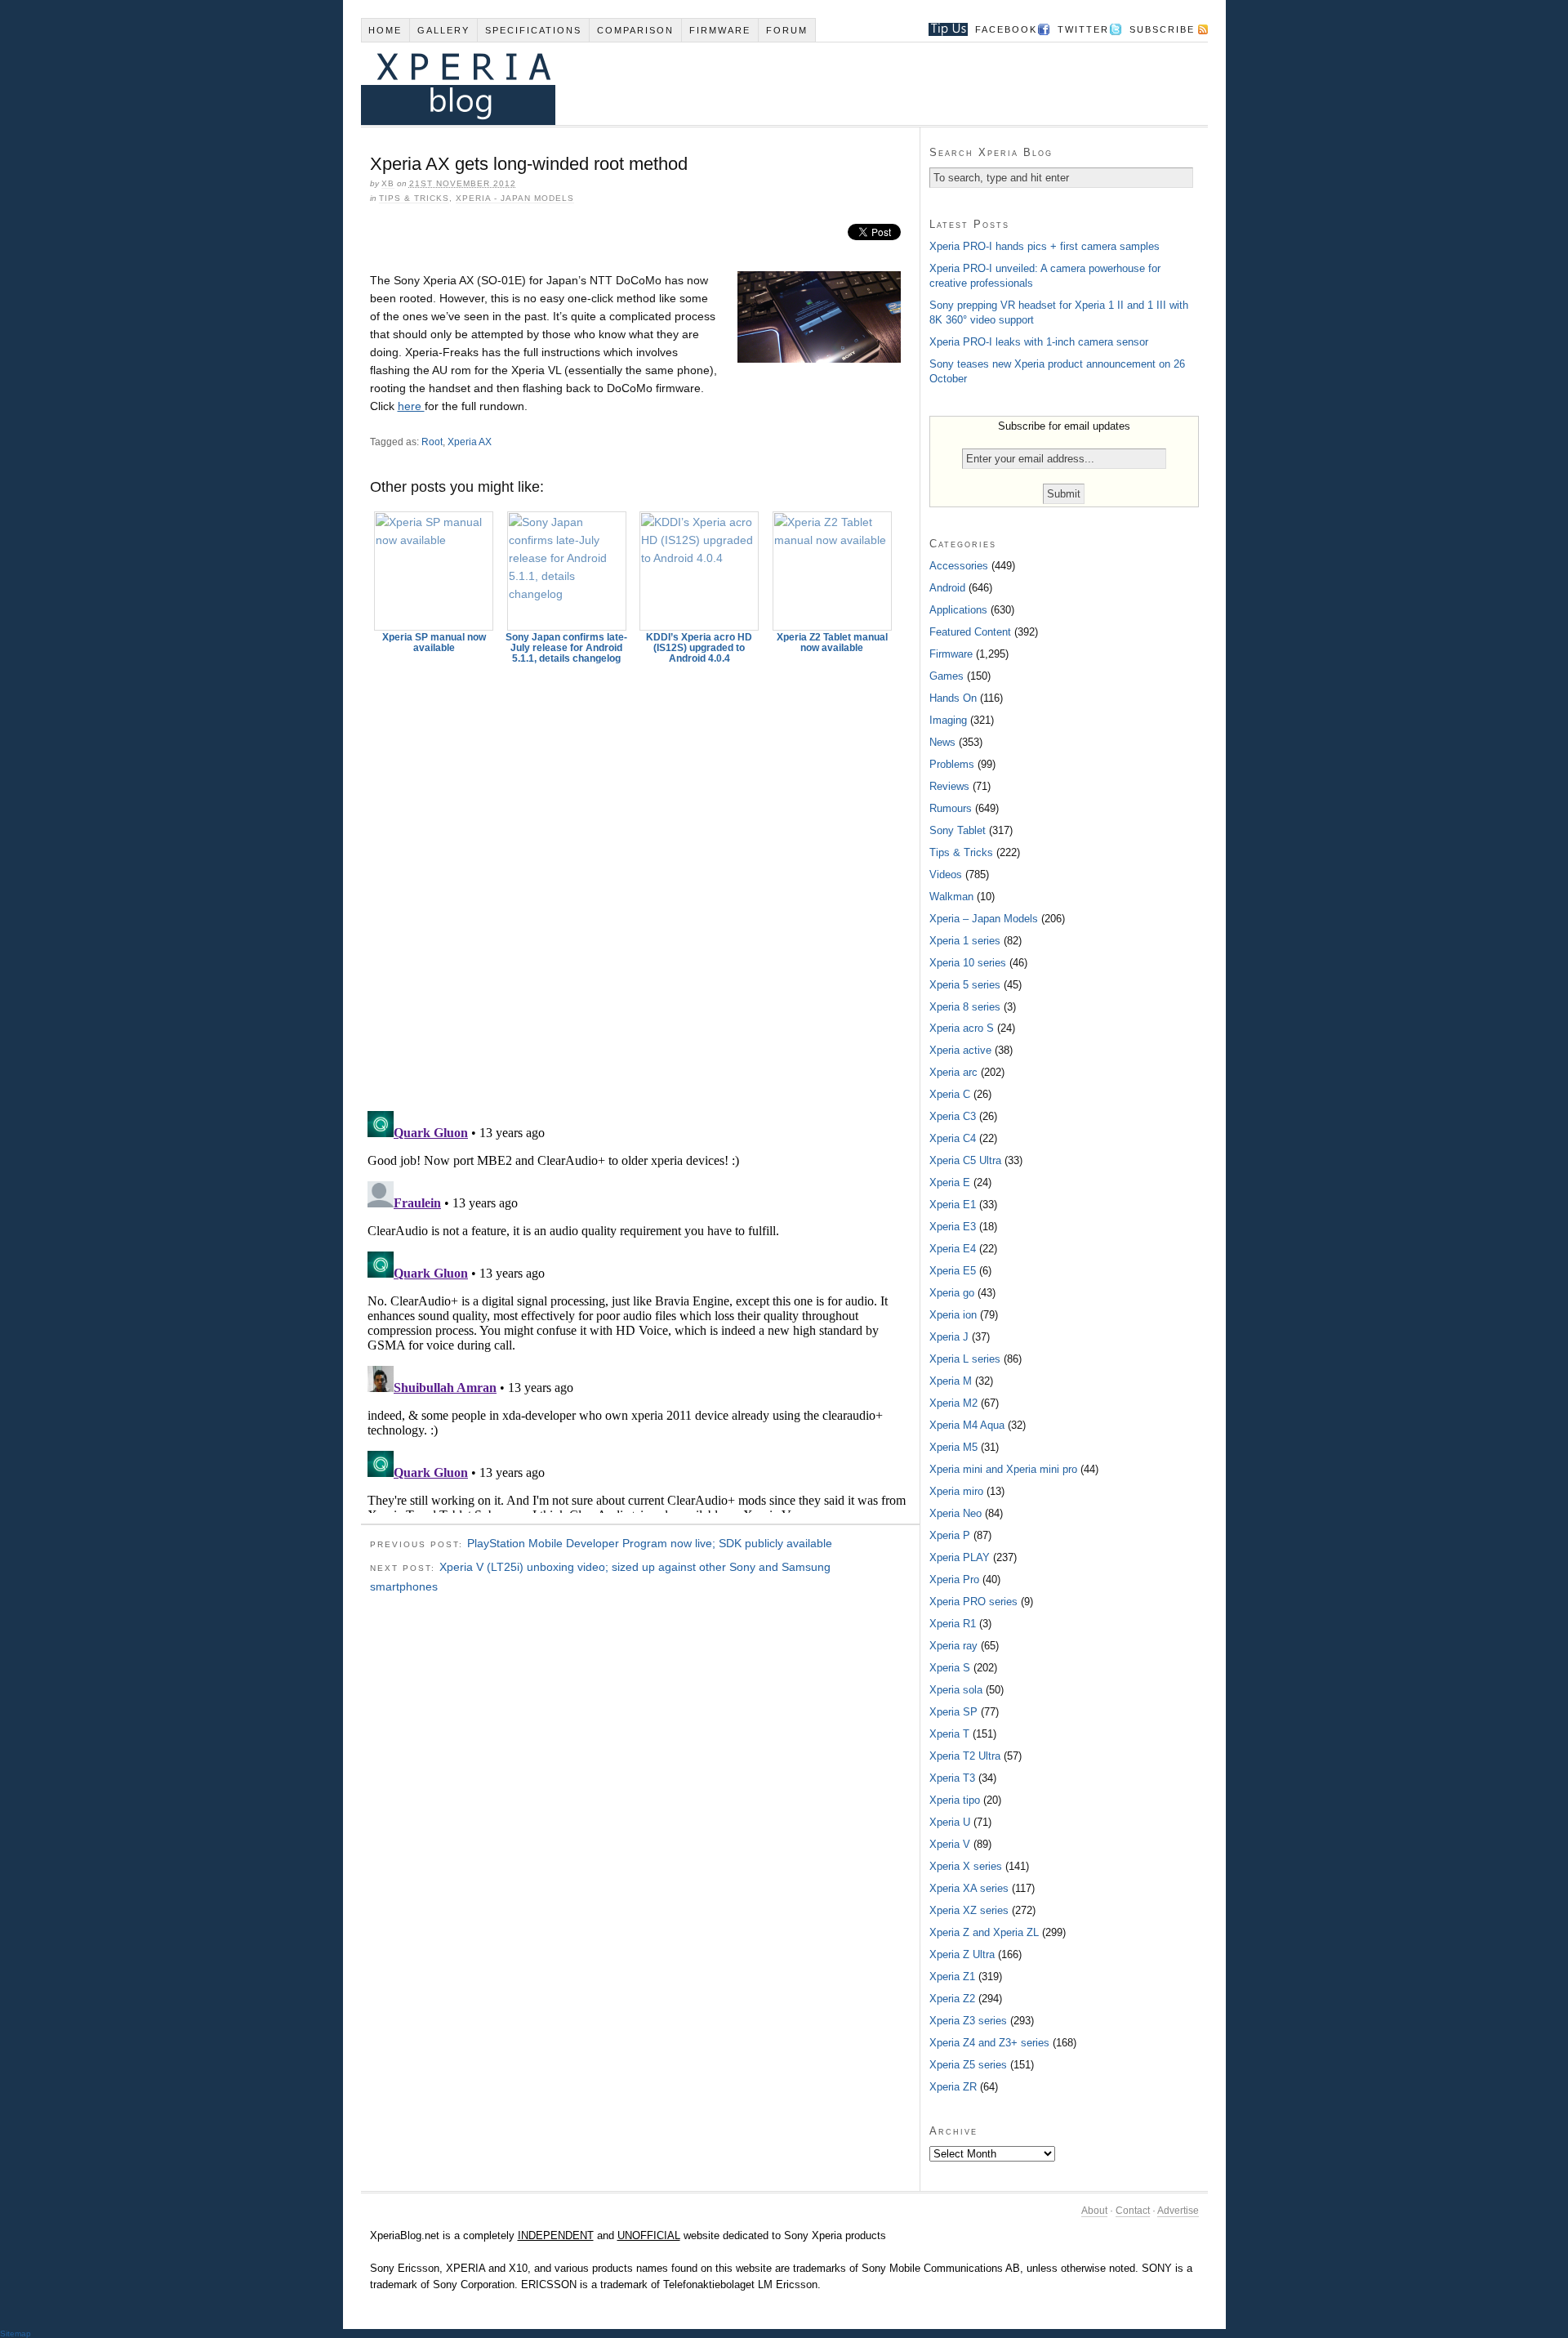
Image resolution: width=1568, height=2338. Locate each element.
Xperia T (949, 1734)
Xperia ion (953, 1315)
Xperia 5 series (965, 985)
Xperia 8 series (965, 1007)
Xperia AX (470, 442)
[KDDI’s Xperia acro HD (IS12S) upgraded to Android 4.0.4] (700, 571)
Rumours (951, 808)
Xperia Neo (955, 1513)
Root (432, 442)
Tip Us (942, 29)
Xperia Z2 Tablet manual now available (832, 643)
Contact (1133, 2211)
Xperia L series (965, 1359)
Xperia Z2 (952, 1999)
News (942, 742)
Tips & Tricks (414, 198)
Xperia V (950, 1844)
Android (947, 588)
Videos (946, 875)
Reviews (949, 786)
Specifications (533, 30)
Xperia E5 (953, 1271)
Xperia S (950, 1668)
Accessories (959, 566)
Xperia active (960, 1050)
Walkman (951, 897)
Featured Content (970, 632)
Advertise (1178, 2211)
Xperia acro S (962, 1028)
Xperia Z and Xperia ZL (984, 1932)
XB (388, 183)
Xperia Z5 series (968, 2065)
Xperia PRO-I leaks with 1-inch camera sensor (1039, 342)
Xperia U (950, 1822)
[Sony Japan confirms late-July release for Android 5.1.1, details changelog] (567, 571)
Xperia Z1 (952, 1977)
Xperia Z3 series (968, 2021)
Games (947, 676)
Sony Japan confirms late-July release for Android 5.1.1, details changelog (566, 648)
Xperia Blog (762, 84)
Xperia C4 (953, 1138)
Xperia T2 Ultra (965, 1756)
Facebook (1006, 29)
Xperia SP (953, 1712)
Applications (958, 610)
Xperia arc (953, 1072)
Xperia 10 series (968, 963)
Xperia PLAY (960, 1557)
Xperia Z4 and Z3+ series (989, 2043)
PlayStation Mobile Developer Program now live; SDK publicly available (650, 1543)
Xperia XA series (969, 1888)
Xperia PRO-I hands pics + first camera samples (1045, 246)
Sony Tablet (958, 830)
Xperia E (950, 1182)
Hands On (953, 698)
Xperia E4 (953, 1249)
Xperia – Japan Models (984, 919)
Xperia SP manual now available (434, 643)
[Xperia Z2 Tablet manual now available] (832, 571)
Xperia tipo (955, 1800)
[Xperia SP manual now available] (434, 571)
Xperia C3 (953, 1116)
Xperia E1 (953, 1205)
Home (385, 30)
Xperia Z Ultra (962, 1954)
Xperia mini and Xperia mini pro (1003, 1469)
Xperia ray (953, 1646)
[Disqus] (640, 880)
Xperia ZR (953, 2087)
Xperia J (949, 1337)
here (411, 406)
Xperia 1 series (965, 941)
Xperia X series (966, 1866)
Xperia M (951, 1381)
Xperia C (950, 1094)
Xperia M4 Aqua (967, 1425)
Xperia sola (956, 1690)
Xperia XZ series (969, 1910)
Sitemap (16, 2334)
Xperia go (952, 1293)
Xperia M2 (953, 1403)
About (1094, 2211)
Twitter (1083, 29)
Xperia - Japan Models (515, 198)
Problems (952, 764)
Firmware (720, 30)
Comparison (635, 30)
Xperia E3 (953, 1227)
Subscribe (1162, 29)
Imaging (948, 720)
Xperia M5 (953, 1447)
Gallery (443, 30)
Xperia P (950, 1535)
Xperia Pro (954, 1579)
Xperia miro (956, 1491)
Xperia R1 (953, 1624)
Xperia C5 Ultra (965, 1160)
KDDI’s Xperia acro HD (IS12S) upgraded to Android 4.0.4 (699, 648)
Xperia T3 (952, 1778)
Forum (787, 30)
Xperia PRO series (973, 1602)
